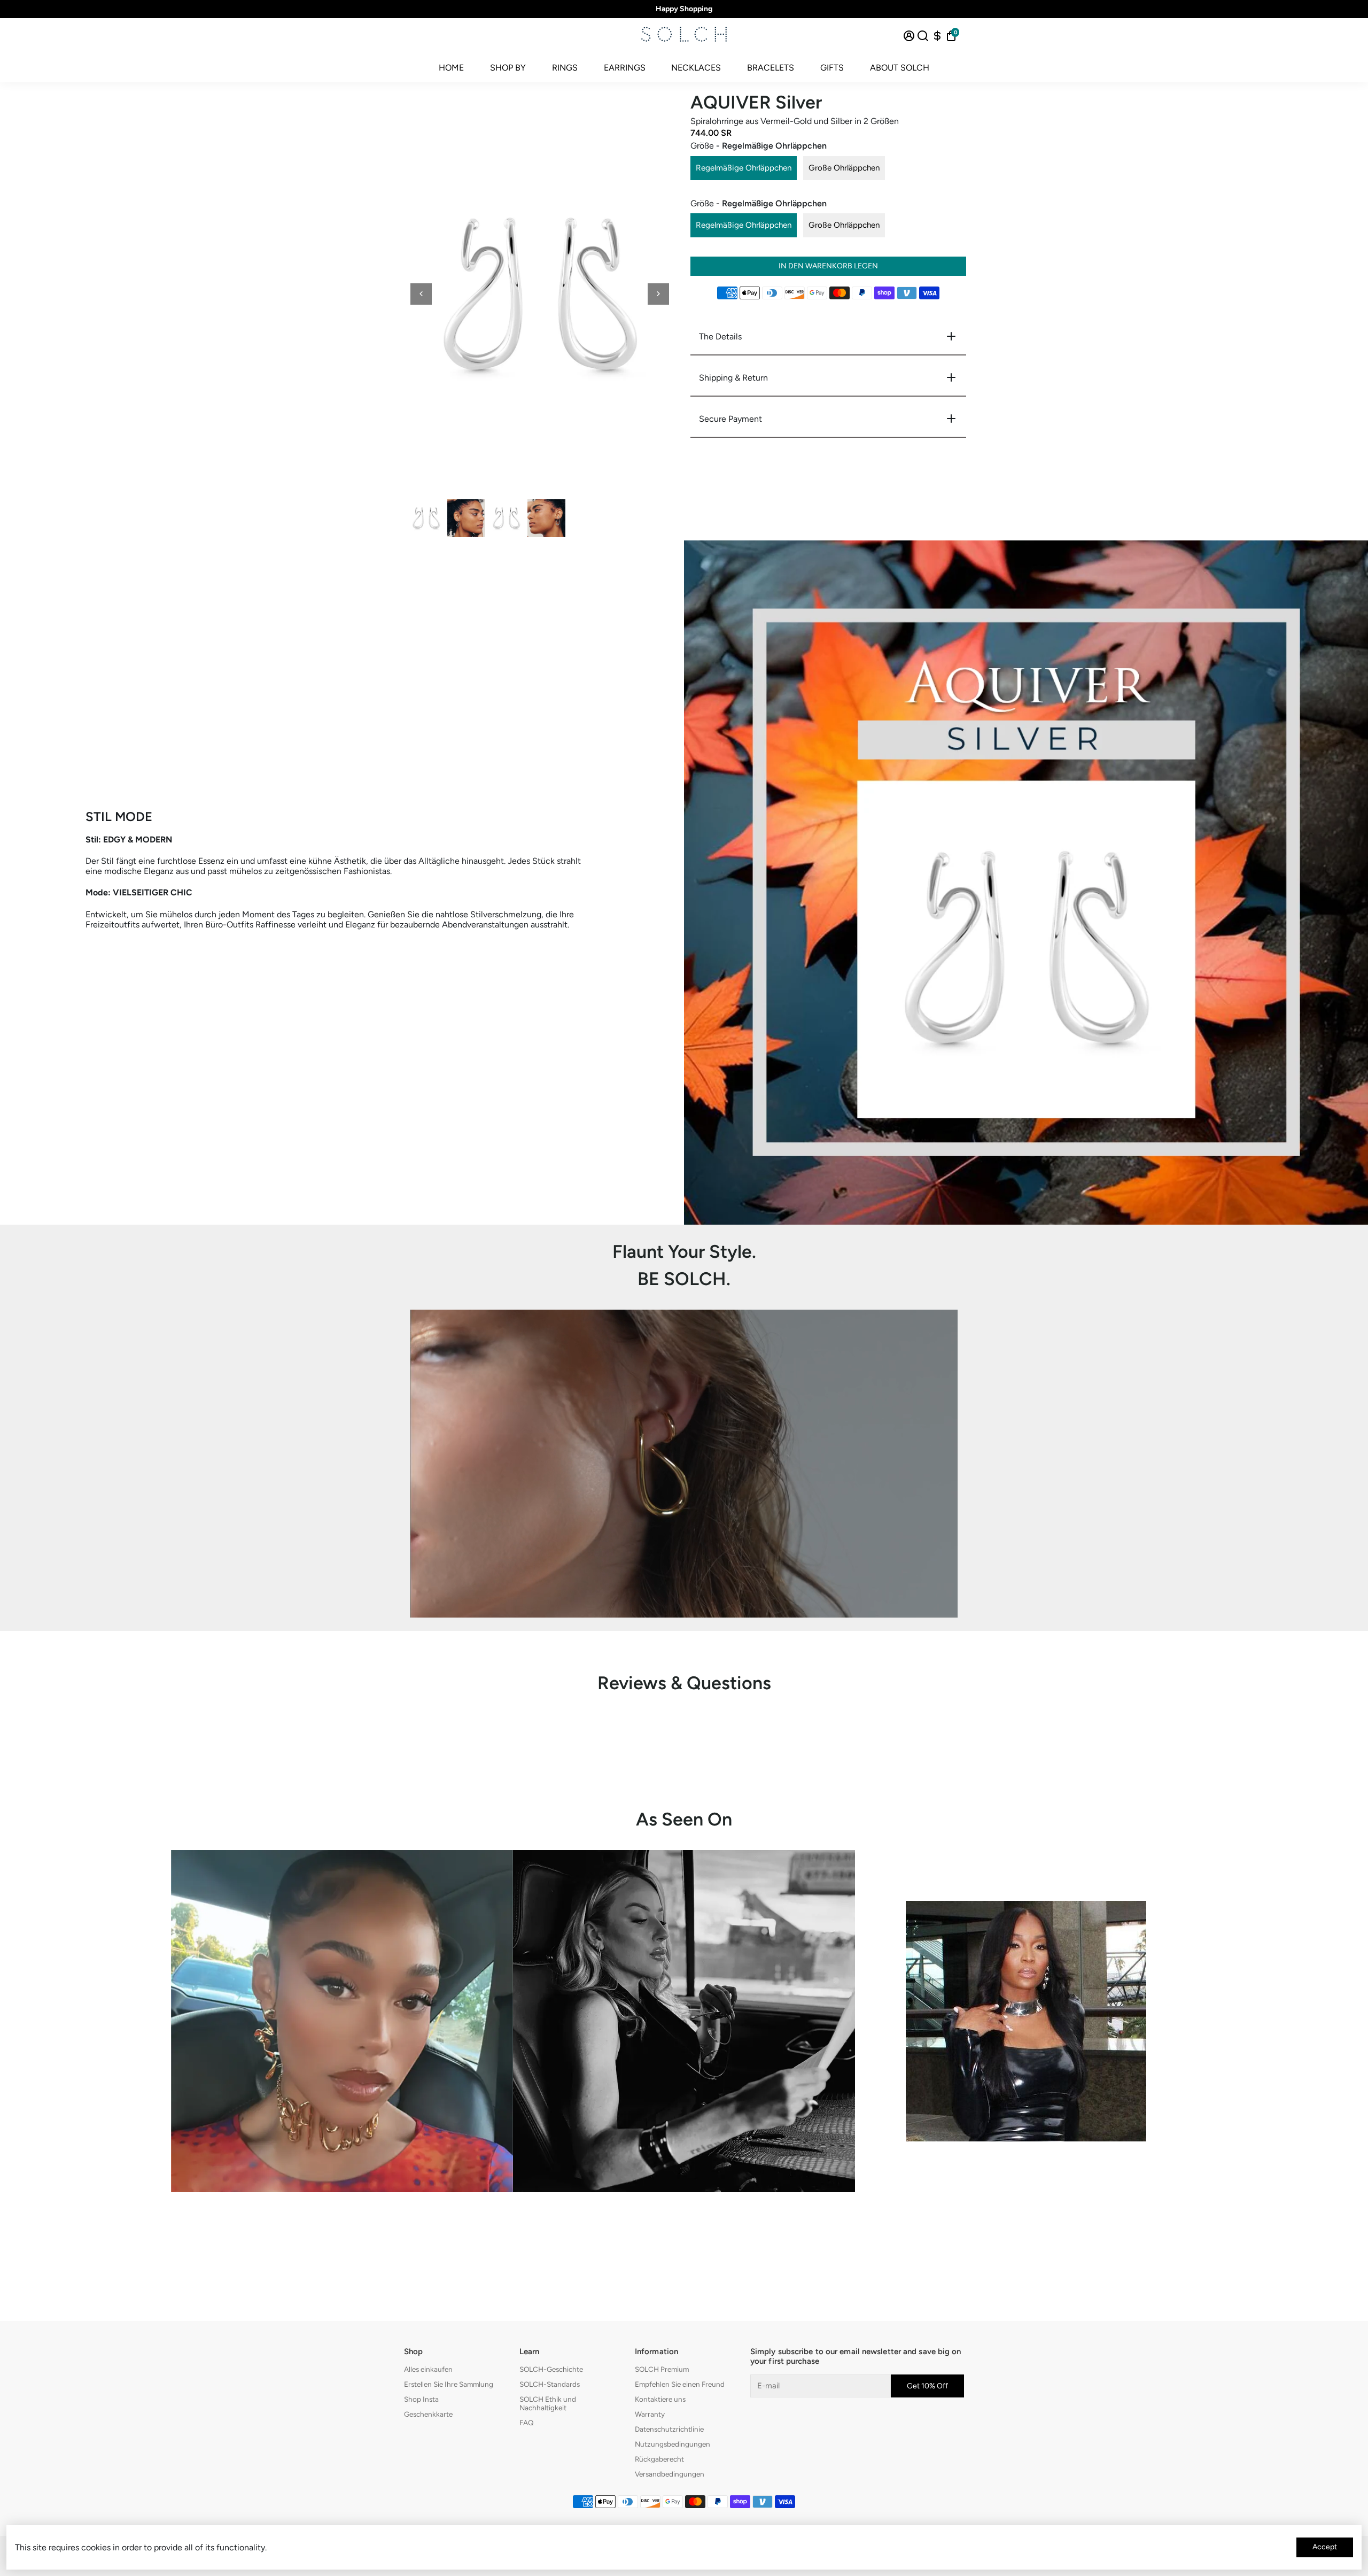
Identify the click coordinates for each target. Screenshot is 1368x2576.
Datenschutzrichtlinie (669, 2429)
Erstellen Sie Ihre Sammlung (449, 2384)
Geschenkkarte (428, 2414)
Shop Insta (421, 2399)
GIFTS (832, 68)
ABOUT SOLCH (900, 68)
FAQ (527, 2423)
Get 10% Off (927, 2386)
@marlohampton (1026, 2166)
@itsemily (684, 2217)
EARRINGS (625, 68)
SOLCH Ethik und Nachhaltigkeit (548, 2403)
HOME (451, 68)
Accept (1325, 2547)
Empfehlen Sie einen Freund (680, 2384)
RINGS (565, 68)
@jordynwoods (342, 2217)
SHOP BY (508, 68)
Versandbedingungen (670, 2474)
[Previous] (421, 294)
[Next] (658, 294)
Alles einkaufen (428, 2369)
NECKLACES (696, 68)
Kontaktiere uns (660, 2399)
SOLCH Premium (662, 2369)
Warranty (650, 2414)
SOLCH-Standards (550, 2384)
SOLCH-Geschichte (551, 2369)
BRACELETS (771, 68)
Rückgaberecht (659, 2459)
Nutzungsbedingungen (673, 2444)
